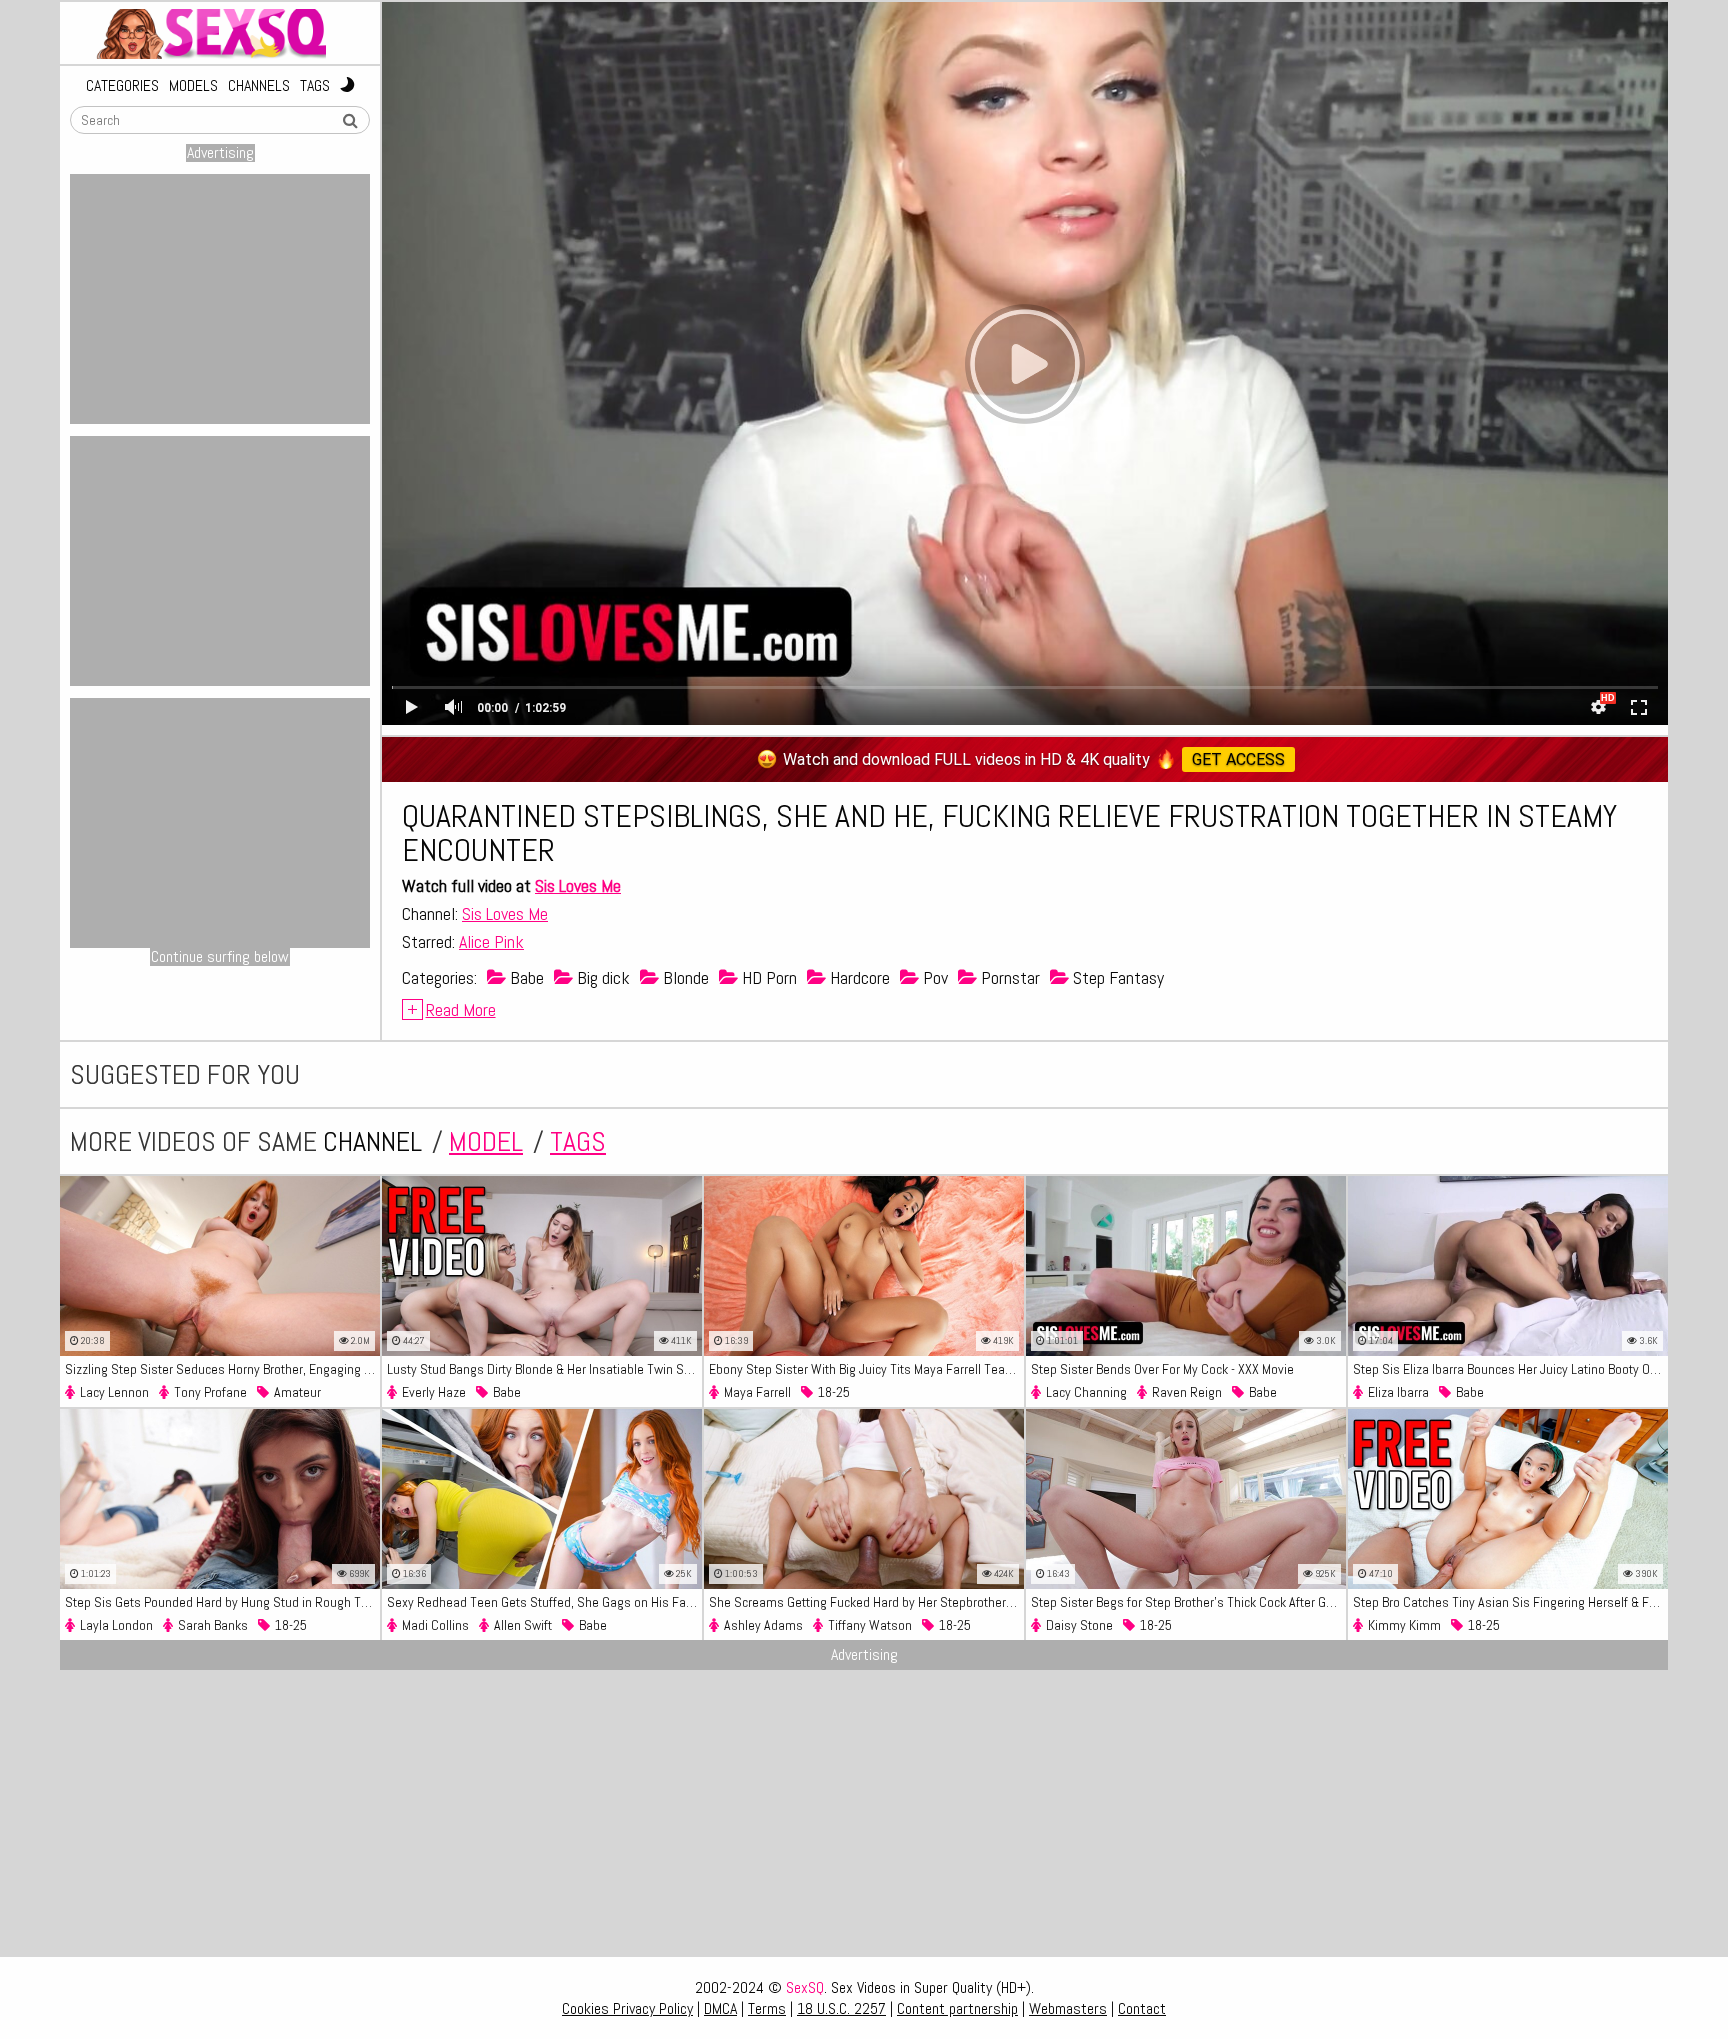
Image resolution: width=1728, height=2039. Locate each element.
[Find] (350, 121)
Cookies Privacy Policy (627, 2008)
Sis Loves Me (578, 885)
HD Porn (767, 977)
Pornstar (1008, 977)
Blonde (684, 977)
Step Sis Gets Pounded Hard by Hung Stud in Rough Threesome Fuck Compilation (222, 1602)
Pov (933, 977)
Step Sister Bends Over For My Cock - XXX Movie (1162, 1369)
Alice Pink (491, 941)
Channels (259, 86)
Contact (1142, 2008)
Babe (525, 977)
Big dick (601, 977)
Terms (767, 2008)
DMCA (720, 2008)
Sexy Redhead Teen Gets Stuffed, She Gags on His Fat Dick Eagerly (544, 1602)
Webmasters (1068, 2008)
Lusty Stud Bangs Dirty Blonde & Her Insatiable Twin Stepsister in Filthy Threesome (544, 1369)
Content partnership (957, 2008)
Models (193, 86)
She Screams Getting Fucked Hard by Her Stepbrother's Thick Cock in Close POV (866, 1602)
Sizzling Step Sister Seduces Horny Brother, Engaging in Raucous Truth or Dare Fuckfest (222, 1369)
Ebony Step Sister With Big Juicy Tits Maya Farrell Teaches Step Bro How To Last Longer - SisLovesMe (866, 1369)
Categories (122, 86)
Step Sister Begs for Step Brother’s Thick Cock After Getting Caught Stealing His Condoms (1188, 1602)
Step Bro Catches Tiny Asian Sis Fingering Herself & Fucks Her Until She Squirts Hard (1510, 1602)
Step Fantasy (1116, 977)
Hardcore (858, 977)
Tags (315, 86)
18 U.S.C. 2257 (841, 2008)
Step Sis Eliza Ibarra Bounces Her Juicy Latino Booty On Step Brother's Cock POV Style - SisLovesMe (1510, 1369)
